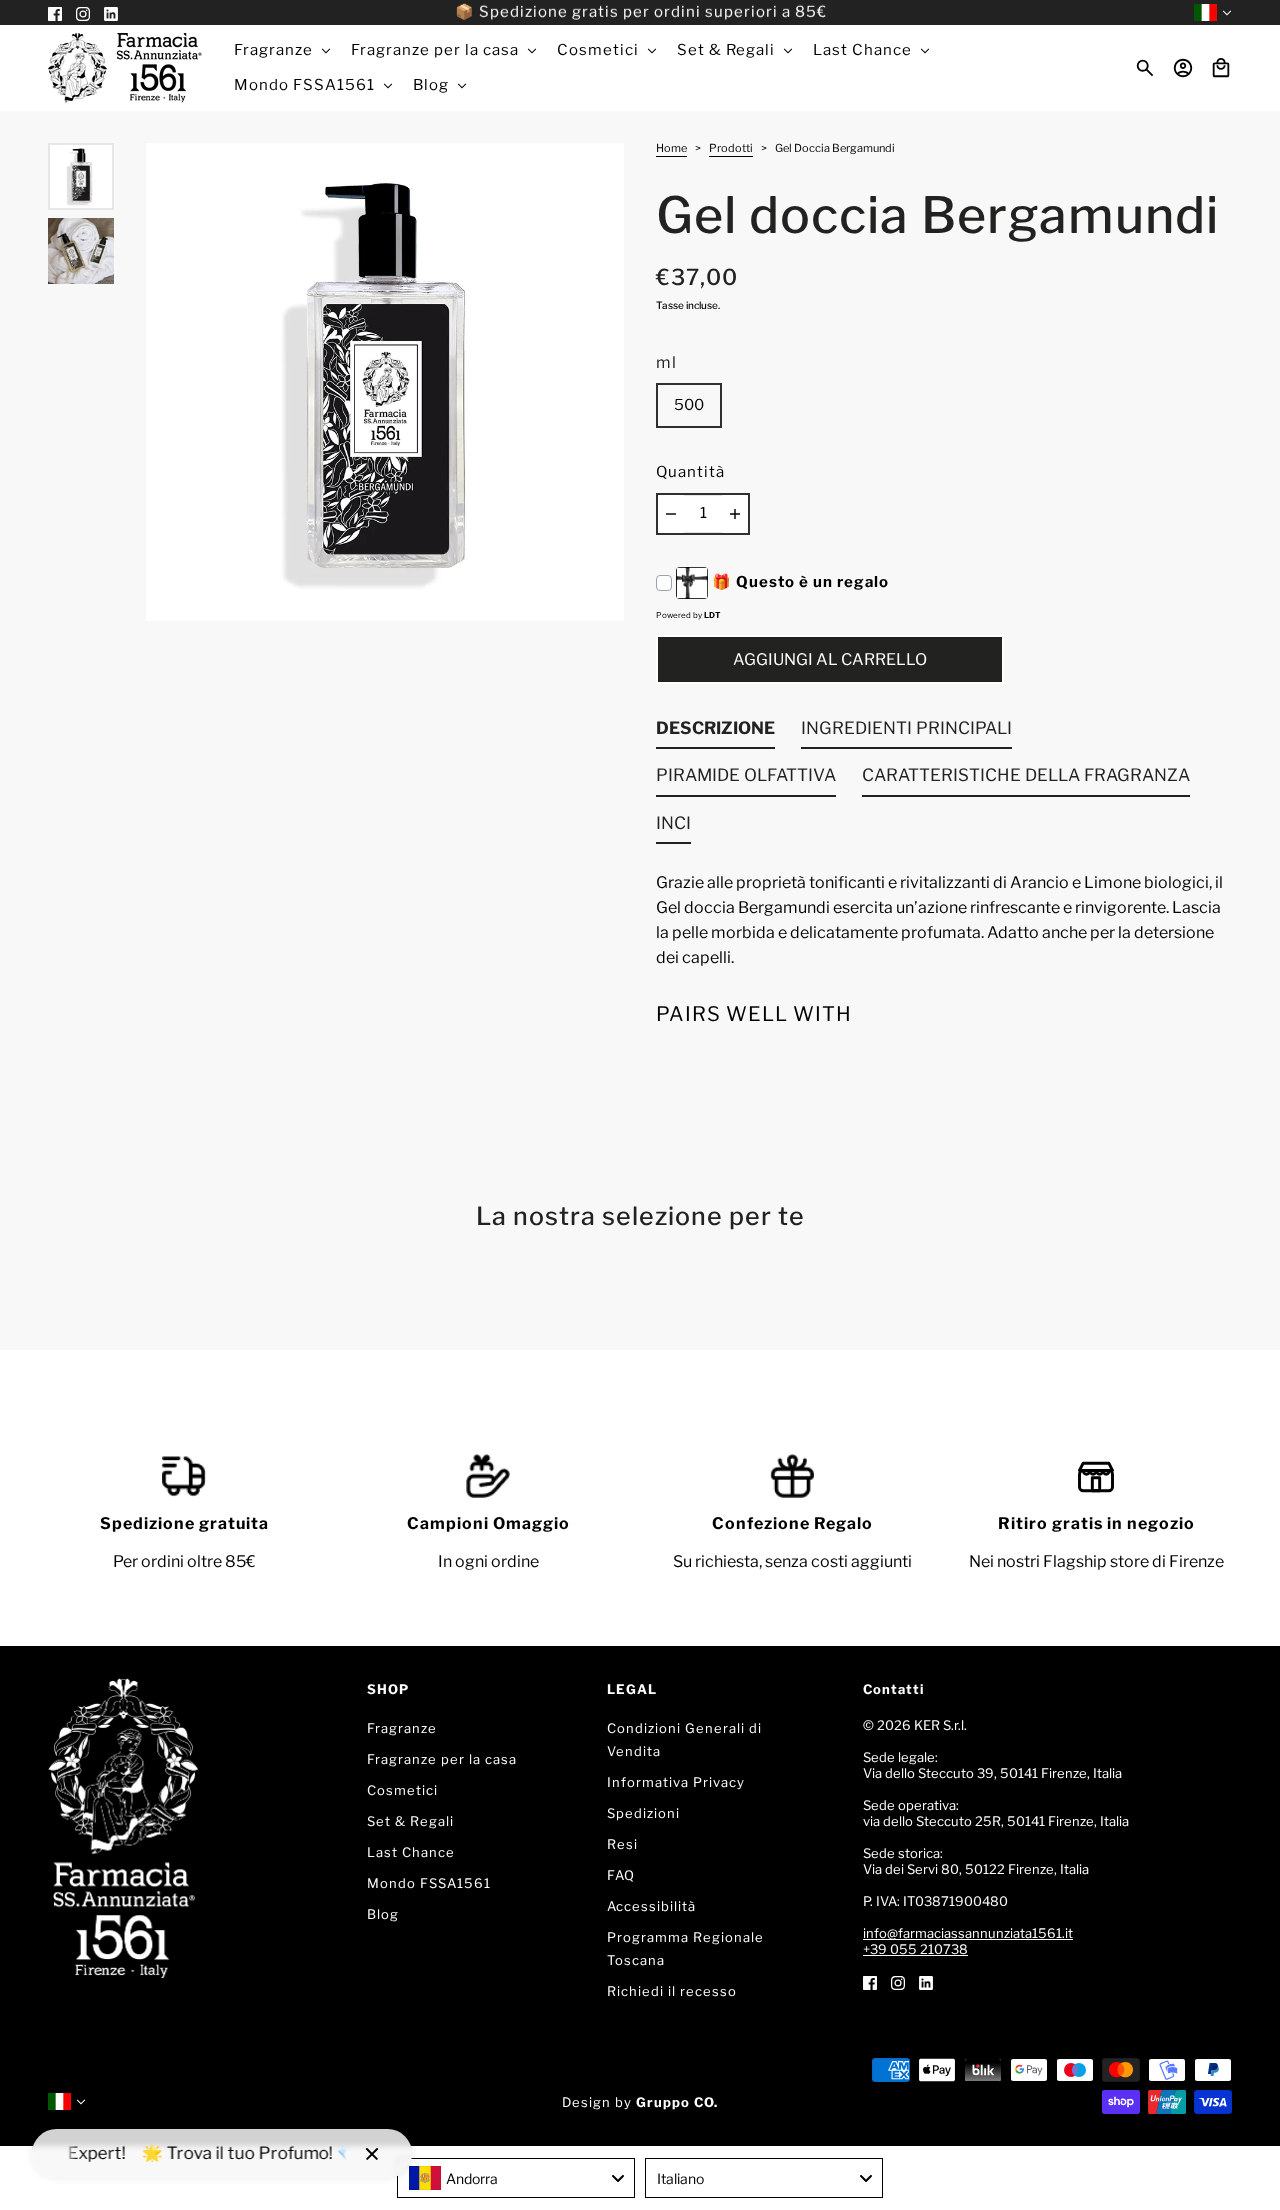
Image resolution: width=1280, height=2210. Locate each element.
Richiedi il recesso (672, 1991)
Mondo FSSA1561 (429, 1883)
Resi (622, 1844)
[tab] (715, 733)
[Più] (735, 514)
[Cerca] (1145, 68)
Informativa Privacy (676, 1782)
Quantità (690, 472)
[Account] (1183, 68)
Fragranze (402, 1728)
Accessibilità (651, 1906)
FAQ (621, 1875)
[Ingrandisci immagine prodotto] (385, 382)
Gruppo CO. (677, 2102)
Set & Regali (410, 1821)
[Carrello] (1221, 68)
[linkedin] (926, 1981)
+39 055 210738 (915, 1949)
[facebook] (870, 1981)
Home (671, 149)
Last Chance (411, 1852)
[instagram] (898, 1981)
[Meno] (671, 514)
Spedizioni (643, 1813)
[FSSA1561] (125, 68)
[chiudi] (372, 2154)
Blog (383, 1914)
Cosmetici (402, 1790)
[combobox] (516, 2178)
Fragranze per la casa (442, 1759)
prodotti (731, 149)
